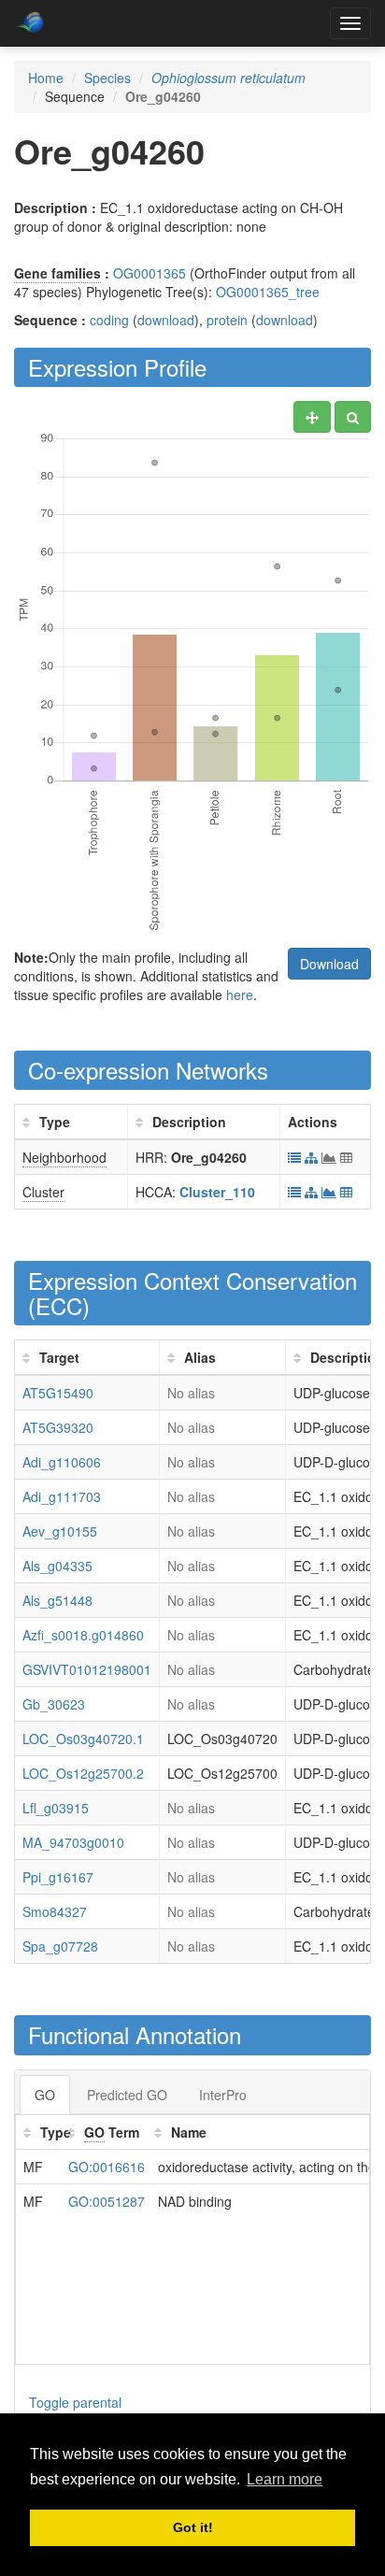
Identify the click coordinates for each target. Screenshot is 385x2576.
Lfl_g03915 (56, 1808)
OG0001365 (150, 273)
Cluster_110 (217, 1192)
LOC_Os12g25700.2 (83, 1773)
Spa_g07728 (60, 1946)
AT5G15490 (58, 1393)
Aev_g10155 (60, 1531)
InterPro (223, 2095)
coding (109, 320)
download (166, 320)
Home (46, 78)
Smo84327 (55, 1911)
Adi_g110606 (62, 1462)
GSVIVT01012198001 (87, 1669)
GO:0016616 (107, 2167)
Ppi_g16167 (58, 1877)
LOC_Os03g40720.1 (83, 1739)
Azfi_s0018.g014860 (83, 1635)
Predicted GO (127, 2095)
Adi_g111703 (62, 1496)
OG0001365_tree (268, 292)
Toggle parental (75, 2402)
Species (107, 78)
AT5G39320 (58, 1427)
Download (329, 964)
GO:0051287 (107, 2201)
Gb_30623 (54, 1704)
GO (45, 2095)
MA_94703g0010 (73, 1842)
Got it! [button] (193, 2527)
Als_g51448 (57, 1600)
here (240, 995)
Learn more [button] (285, 2479)
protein (227, 320)
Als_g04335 (57, 1566)
